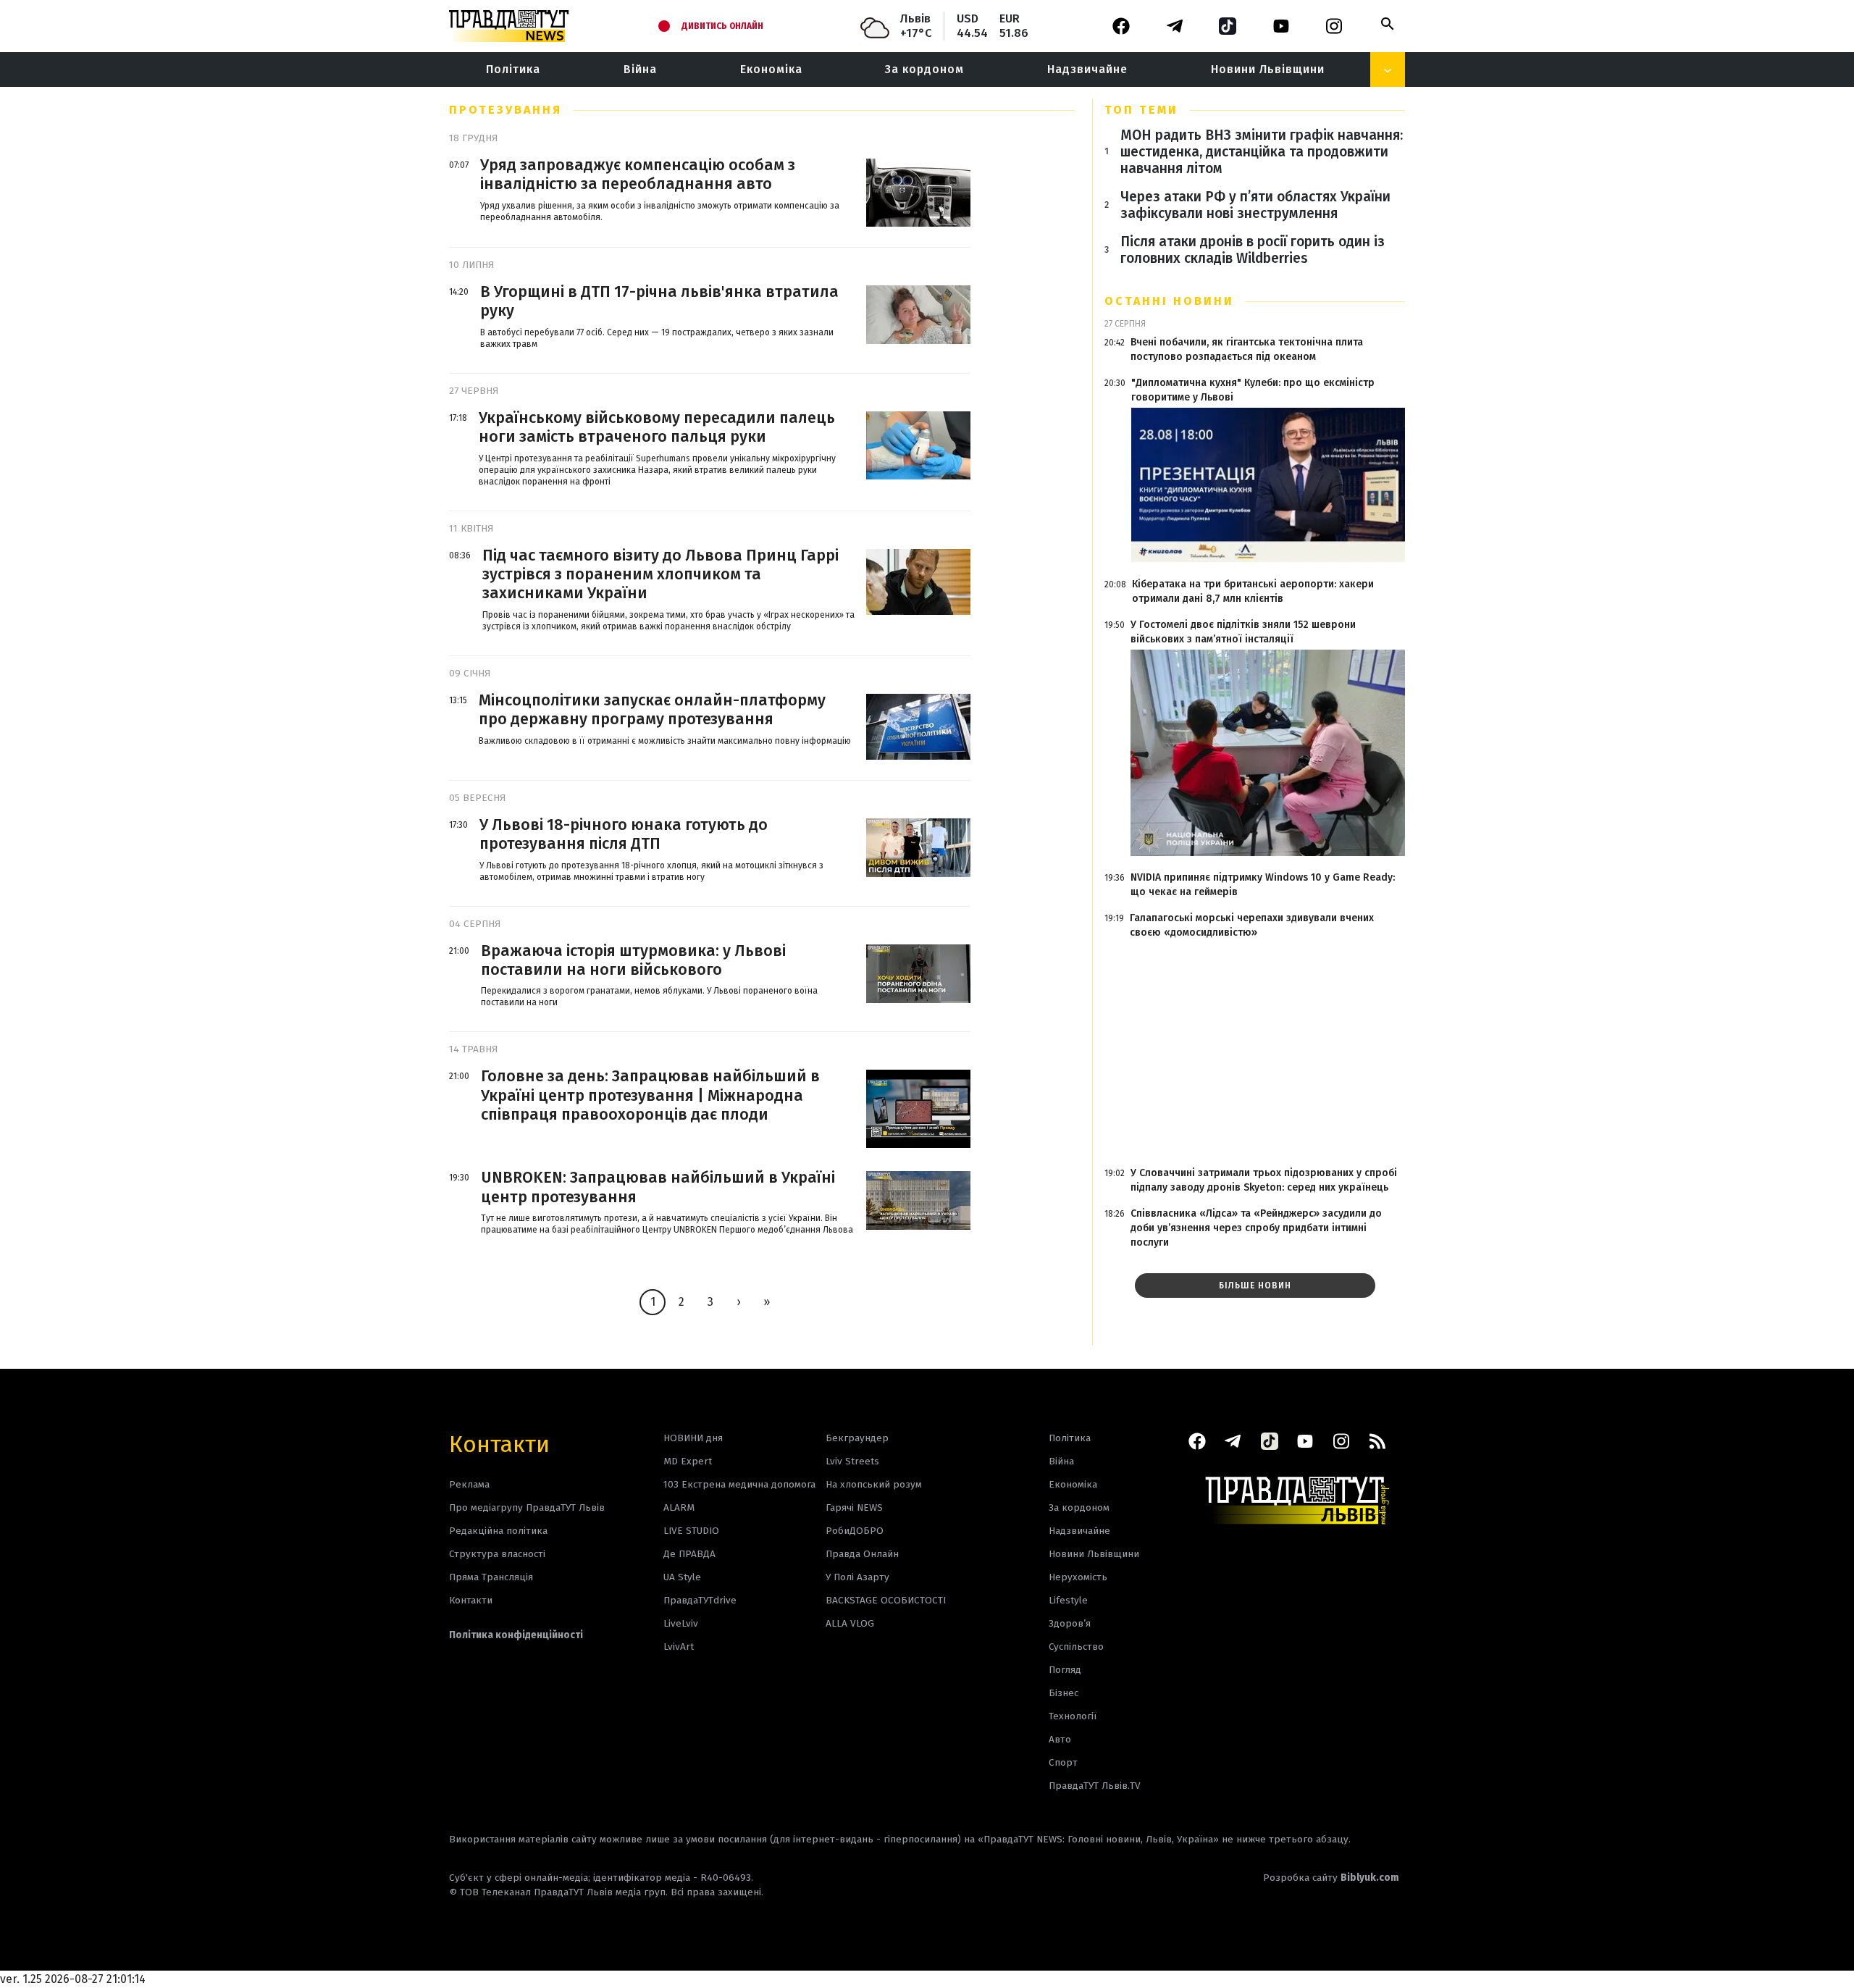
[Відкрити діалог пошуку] (1388, 24)
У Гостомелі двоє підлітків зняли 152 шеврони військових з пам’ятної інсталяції (1243, 632)
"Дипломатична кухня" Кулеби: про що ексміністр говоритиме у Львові (1253, 390)
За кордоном (924, 69)
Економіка (771, 69)
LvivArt (679, 1647)
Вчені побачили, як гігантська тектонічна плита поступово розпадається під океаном (1247, 349)
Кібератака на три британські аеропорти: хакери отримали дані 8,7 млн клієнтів (1253, 591)
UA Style (682, 1577)
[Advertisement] (1255, 1053)
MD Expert (688, 1461)
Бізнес (1064, 1693)
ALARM (679, 1507)
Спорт (1063, 1762)
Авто (1060, 1739)
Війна (640, 69)
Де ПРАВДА (689, 1554)
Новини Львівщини (1268, 69)
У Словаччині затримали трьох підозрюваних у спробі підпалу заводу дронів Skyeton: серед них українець (1264, 1180)
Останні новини (1169, 301)
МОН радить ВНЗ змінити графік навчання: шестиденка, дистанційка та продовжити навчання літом (1262, 152)
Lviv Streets (852, 1461)
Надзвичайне (1087, 69)
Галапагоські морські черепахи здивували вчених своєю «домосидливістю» (1252, 925)
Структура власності (497, 1554)
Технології (1073, 1716)
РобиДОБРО (855, 1531)
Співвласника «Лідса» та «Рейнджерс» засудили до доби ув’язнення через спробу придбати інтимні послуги (1256, 1228)
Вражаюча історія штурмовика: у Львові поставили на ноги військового (633, 960)
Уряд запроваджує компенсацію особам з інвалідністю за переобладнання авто (638, 175)
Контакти (499, 1443)
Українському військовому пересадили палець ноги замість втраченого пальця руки (657, 427)
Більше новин (1255, 1286)
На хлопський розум (874, 1484)
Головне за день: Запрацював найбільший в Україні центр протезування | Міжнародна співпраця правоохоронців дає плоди (650, 1095)
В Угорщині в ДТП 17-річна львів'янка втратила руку (659, 301)
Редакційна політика (498, 1531)
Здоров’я (1070, 1623)
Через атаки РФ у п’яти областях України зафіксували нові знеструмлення (1255, 205)
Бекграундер (857, 1438)
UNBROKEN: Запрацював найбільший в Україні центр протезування (658, 1187)
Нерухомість (1078, 1577)
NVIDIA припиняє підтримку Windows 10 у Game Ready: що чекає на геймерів (1263, 885)
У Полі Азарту (857, 1577)
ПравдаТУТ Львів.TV (1095, 1786)
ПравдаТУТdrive (700, 1600)
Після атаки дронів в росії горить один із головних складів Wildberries (1253, 250)
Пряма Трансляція (491, 1577)
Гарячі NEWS (854, 1507)
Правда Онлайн (862, 1554)
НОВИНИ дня (693, 1438)
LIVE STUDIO (691, 1531)
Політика (513, 69)
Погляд (1065, 1670)
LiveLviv (681, 1623)
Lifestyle (1068, 1600)
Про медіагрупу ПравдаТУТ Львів (527, 1507)
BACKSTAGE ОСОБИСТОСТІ (886, 1600)
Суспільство (1076, 1647)
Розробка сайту (1331, 1878)
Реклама (469, 1484)
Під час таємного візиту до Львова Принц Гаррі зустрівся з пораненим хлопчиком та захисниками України (660, 575)
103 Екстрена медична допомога (739, 1484)
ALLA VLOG (850, 1623)
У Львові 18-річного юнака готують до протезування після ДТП (624, 834)
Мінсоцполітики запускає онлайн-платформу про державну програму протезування (652, 710)
